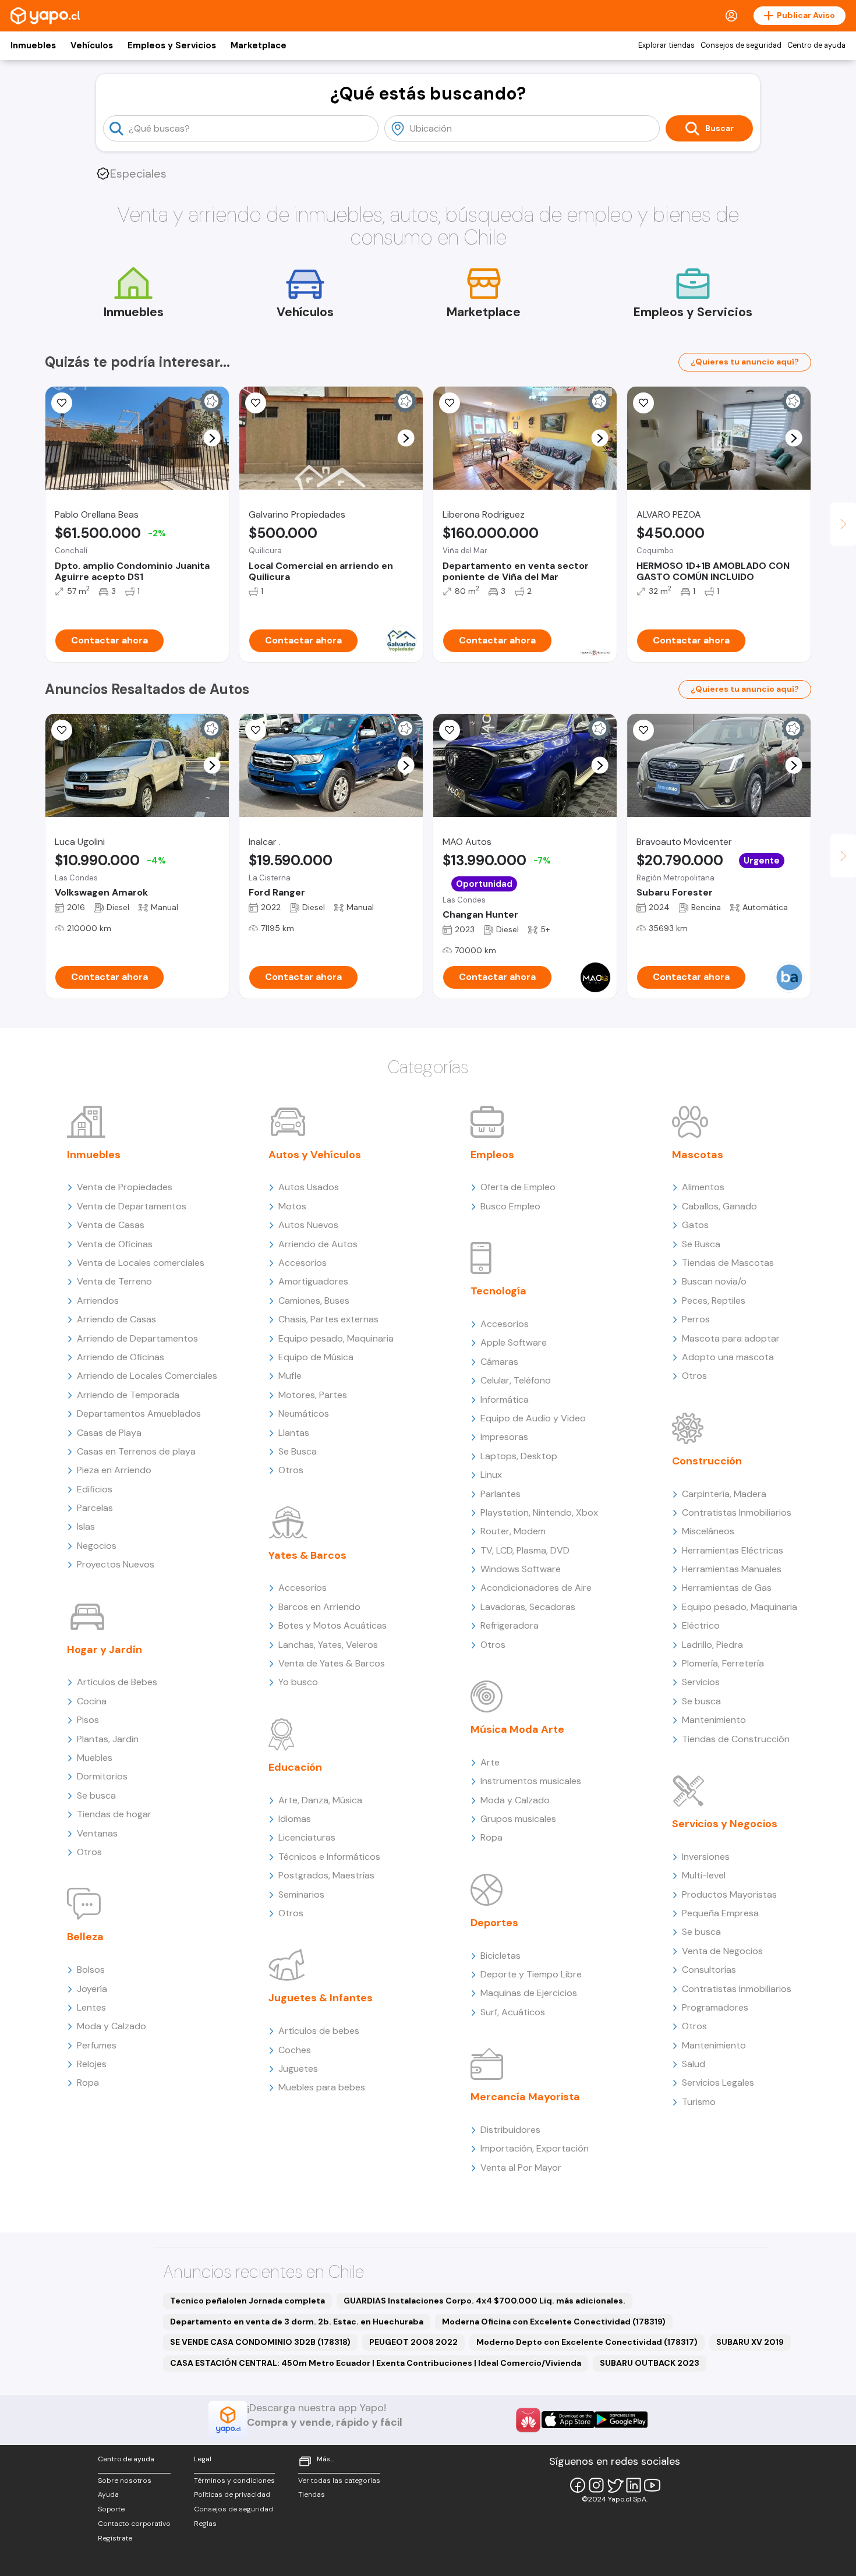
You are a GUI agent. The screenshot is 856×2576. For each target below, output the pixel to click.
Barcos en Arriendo (319, 1607)
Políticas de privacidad (232, 2494)
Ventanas (97, 1833)
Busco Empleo (510, 1206)
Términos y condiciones (234, 2481)
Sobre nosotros (125, 2481)
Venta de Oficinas (115, 1244)
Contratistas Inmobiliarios (737, 1512)
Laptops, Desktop (519, 1456)
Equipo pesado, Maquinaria (336, 1338)
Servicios (701, 1682)
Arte (490, 1762)
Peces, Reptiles (714, 1301)
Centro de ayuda (816, 45)
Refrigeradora (510, 1625)
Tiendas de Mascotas (728, 1263)
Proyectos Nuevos (116, 1564)
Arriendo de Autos (318, 1244)
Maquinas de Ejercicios (529, 1993)
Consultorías (709, 1970)
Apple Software (514, 1342)
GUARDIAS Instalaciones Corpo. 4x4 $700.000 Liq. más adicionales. (484, 2301)
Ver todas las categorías (339, 2481)
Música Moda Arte (517, 1729)
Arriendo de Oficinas (121, 1357)
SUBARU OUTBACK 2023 (650, 2363)
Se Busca (298, 1451)
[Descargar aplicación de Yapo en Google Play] (621, 2420)
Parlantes (500, 1494)
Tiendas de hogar (114, 1814)
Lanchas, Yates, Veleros (328, 1645)
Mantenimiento (714, 1720)
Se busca (96, 1795)
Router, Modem (513, 1531)
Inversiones (706, 1857)
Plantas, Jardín (108, 1739)
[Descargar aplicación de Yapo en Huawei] (528, 2420)
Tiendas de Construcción (736, 1739)
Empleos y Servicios (172, 45)
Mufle (290, 1376)
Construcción (707, 1461)
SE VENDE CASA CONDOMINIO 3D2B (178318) (260, 2342)
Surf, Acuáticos (513, 2012)
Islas (86, 1526)
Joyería (92, 1989)
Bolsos (91, 1970)
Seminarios (301, 1894)
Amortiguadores (313, 1281)
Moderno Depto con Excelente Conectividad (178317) (587, 2342)
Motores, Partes (313, 1395)
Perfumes (97, 2045)
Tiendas (312, 2494)
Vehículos (92, 45)
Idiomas (295, 1819)
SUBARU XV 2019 (750, 2342)
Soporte (111, 2509)
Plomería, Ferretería (723, 1663)
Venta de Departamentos (132, 1206)
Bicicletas (500, 1956)
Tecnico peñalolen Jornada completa (247, 2301)
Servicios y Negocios (725, 1824)
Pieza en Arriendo (114, 1470)
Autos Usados (309, 1187)
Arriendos (98, 1301)
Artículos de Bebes (117, 1682)
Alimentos (703, 1187)
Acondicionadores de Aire (536, 1588)
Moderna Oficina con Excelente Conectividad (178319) (554, 2322)
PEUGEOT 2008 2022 (413, 2342)
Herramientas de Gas (727, 1588)
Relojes (92, 2064)
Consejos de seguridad (741, 45)
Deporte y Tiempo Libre (531, 1974)
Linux (491, 1475)
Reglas (205, 2524)
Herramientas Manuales (732, 1569)
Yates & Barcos (307, 1555)
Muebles (95, 1758)
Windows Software (521, 1569)
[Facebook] (578, 2485)
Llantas (294, 1433)
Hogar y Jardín (105, 1650)
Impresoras (504, 1437)
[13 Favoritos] (62, 403)
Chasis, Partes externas (328, 1319)
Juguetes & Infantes (321, 1998)
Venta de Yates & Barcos (332, 1663)
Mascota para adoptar (731, 1338)
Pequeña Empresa (720, 1913)
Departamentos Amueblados (139, 1413)
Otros (89, 1852)
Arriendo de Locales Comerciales (147, 1376)
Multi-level (704, 1875)
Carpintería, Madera (724, 1494)
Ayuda (108, 2494)
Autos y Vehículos (315, 1155)
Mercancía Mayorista (525, 2097)
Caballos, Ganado (719, 1206)
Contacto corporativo (134, 2524)
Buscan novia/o (714, 1281)
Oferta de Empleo (518, 1187)
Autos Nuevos (308, 1225)
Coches (295, 2050)
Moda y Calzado (112, 2026)
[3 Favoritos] (256, 730)
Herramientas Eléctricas (733, 1550)
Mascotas (698, 1155)
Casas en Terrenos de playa (136, 1451)
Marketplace (259, 45)
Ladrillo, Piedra (712, 1645)
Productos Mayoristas (729, 1894)
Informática (505, 1400)
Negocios (97, 1546)
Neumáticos (304, 1413)
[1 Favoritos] (643, 730)
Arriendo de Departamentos (137, 1338)
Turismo (699, 2102)
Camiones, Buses (314, 1301)
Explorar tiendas (666, 45)
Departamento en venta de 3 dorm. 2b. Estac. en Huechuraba (297, 2322)
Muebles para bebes (322, 2087)
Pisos (88, 1720)
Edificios (95, 1489)
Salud (694, 2064)
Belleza (85, 1937)
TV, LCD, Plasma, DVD (525, 1550)
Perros (696, 1319)
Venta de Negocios (722, 1951)
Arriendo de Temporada (128, 1395)
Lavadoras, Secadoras (528, 1607)
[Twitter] (615, 2485)
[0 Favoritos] (450, 403)
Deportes (494, 1923)
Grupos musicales (518, 1819)
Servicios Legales (718, 2083)
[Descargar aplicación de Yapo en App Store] (568, 2420)
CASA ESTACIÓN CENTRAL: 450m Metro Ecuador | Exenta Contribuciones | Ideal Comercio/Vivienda (376, 2363)
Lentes (91, 2007)
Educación (295, 1767)
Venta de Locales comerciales (141, 1263)
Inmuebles (33, 45)
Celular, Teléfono (516, 1380)
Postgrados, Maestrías (326, 1875)
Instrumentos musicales (531, 1781)
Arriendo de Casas (116, 1319)
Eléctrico (701, 1625)
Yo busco (298, 1682)
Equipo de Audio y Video (533, 1418)
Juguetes (298, 2069)
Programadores (715, 2007)
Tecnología (498, 1291)
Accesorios (303, 1263)
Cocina (92, 1701)
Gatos (695, 1225)
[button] (212, 438)
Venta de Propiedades (125, 1187)
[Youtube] (652, 2485)
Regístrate (115, 2538)
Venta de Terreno (114, 1281)
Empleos (492, 1155)
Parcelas (95, 1508)
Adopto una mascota (728, 1357)
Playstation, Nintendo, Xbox (539, 1512)
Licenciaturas (307, 1837)
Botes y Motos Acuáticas (333, 1625)
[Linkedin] (634, 2485)
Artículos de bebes (319, 2031)
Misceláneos (708, 1531)
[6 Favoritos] (62, 730)
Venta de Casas (111, 1225)
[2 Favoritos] (256, 403)
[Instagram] (596, 2485)
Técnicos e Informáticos (329, 1857)
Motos (292, 1206)
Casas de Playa (109, 1433)
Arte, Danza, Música (320, 1800)
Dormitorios (102, 1776)
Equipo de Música (316, 1357)
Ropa (88, 2083)
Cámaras (499, 1362)
